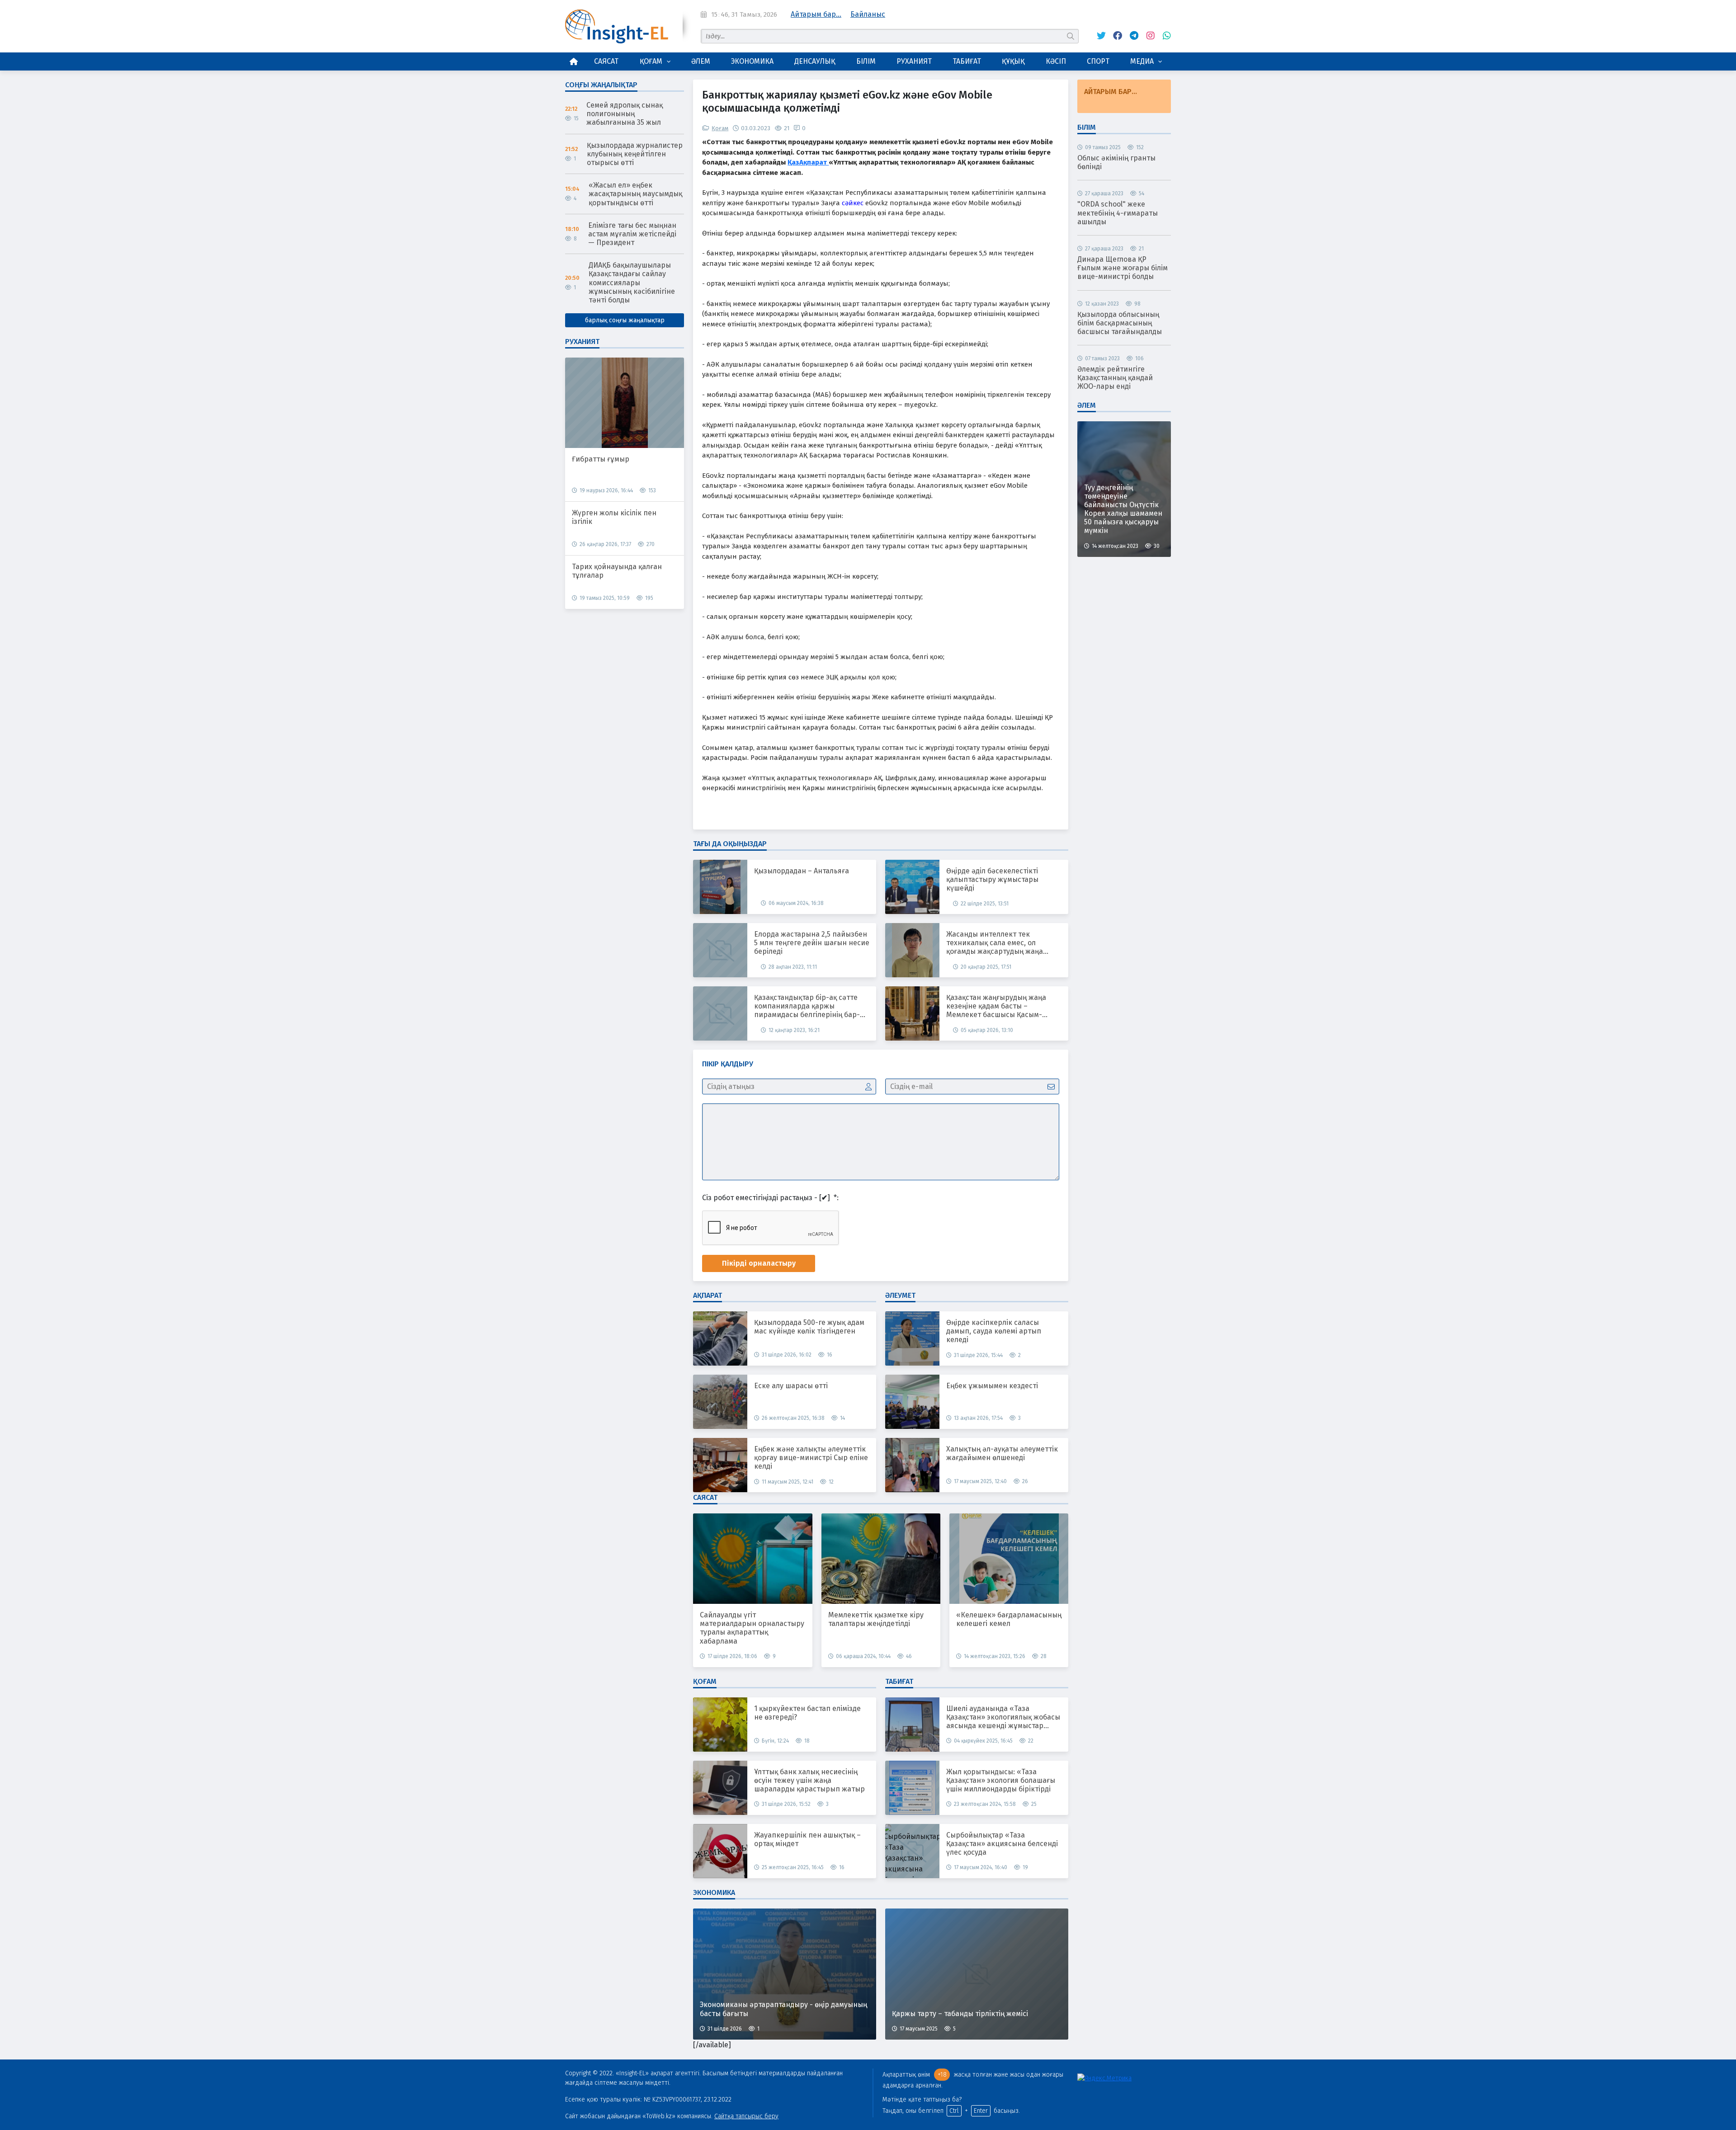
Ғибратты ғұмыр (601, 459)
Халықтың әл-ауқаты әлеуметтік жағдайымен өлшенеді (1002, 1453)
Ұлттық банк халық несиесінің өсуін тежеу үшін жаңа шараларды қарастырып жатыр (809, 1780)
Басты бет (574, 61)
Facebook (1115, 36)
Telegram (1132, 36)
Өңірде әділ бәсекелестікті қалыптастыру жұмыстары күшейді (992, 879)
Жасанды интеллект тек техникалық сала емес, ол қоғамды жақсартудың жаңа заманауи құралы (995, 943)
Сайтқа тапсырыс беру (746, 2116)
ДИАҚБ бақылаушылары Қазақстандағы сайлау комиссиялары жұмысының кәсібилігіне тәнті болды (632, 283)
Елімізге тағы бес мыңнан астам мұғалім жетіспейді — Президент (632, 234)
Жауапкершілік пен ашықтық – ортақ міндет (807, 1839)
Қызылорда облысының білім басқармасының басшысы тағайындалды (1120, 323)
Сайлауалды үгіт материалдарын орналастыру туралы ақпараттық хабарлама (752, 1628)
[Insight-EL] (617, 26)
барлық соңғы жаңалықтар (625, 320)
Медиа (1142, 61)
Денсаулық (815, 61)
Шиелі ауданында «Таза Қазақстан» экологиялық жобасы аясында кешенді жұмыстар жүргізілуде (1003, 1717)
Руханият (914, 61)
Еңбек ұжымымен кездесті (992, 1386)
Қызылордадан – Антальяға (802, 871)
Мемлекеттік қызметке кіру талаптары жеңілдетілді (876, 1619)
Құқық (1013, 61)
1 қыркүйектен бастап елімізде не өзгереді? (807, 1713)
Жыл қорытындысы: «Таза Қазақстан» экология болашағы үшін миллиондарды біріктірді (1001, 1780)
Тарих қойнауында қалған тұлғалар (617, 571)
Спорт (1098, 61)
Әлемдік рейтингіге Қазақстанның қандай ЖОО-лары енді (1115, 378)
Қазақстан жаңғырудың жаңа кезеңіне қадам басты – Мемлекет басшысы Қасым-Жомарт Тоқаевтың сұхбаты (996, 1006)
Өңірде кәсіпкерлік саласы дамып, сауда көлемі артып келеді (994, 1331)
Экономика (752, 61)
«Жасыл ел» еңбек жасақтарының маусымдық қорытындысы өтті (635, 194)
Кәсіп (1056, 61)
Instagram (1148, 36)
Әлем (701, 61)
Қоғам (651, 61)
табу (1071, 36)
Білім (866, 61)
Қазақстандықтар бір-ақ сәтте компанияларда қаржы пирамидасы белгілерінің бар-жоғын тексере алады (807, 1006)
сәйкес (853, 203)
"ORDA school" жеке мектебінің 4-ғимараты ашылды (1118, 213)
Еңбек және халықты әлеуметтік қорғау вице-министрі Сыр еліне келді (811, 1458)
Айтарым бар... (816, 14)
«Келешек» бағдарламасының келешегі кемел (1009, 1619)
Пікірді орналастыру (759, 1263)
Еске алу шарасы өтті (791, 1386)
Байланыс (868, 14)
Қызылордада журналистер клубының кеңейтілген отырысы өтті (635, 154)
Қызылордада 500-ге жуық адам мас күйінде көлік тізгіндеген (809, 1327)
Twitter (1099, 36)
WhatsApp (1164, 36)
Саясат (606, 61)
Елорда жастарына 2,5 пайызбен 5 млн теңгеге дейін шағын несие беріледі (812, 943)
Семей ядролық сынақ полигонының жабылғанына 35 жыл (625, 114)
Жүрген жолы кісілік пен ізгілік (614, 517)
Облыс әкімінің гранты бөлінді (1116, 162)
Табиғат (967, 61)
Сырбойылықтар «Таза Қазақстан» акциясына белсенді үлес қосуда (1002, 1844)
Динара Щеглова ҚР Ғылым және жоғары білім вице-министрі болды (1123, 268)
